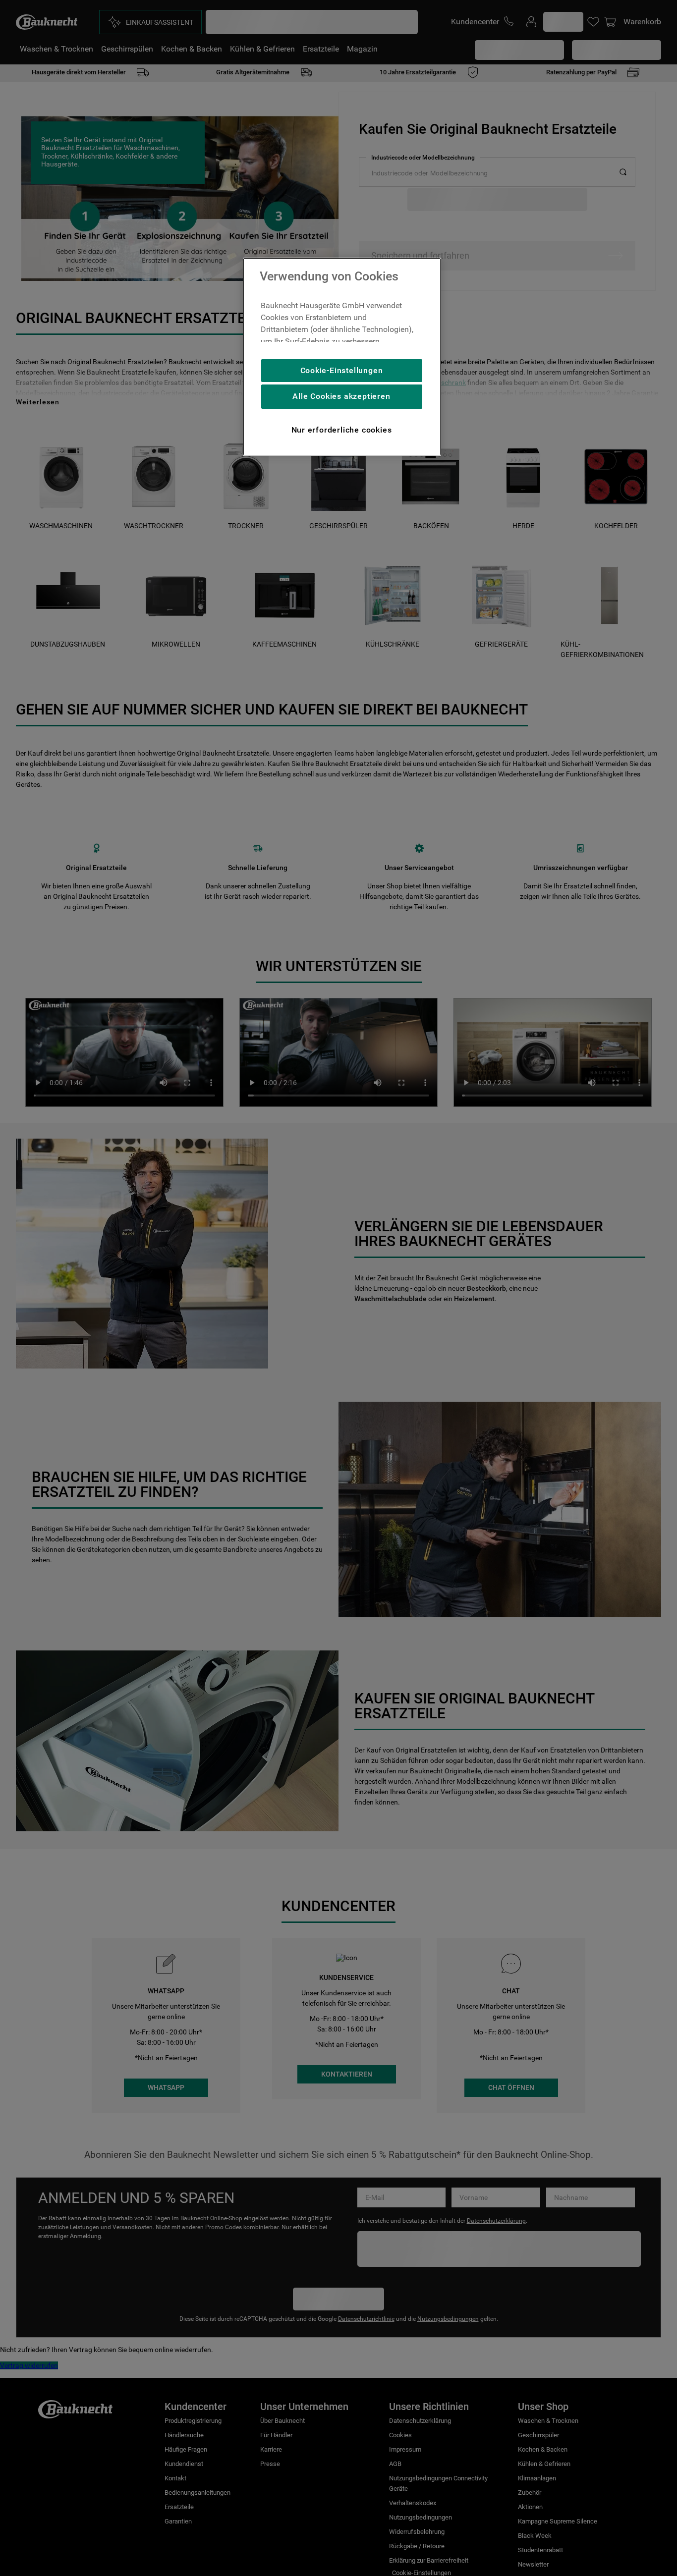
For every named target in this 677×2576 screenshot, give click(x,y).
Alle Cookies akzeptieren (341, 396)
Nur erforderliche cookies (342, 430)
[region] (342, 357)
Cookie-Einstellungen (342, 370)
